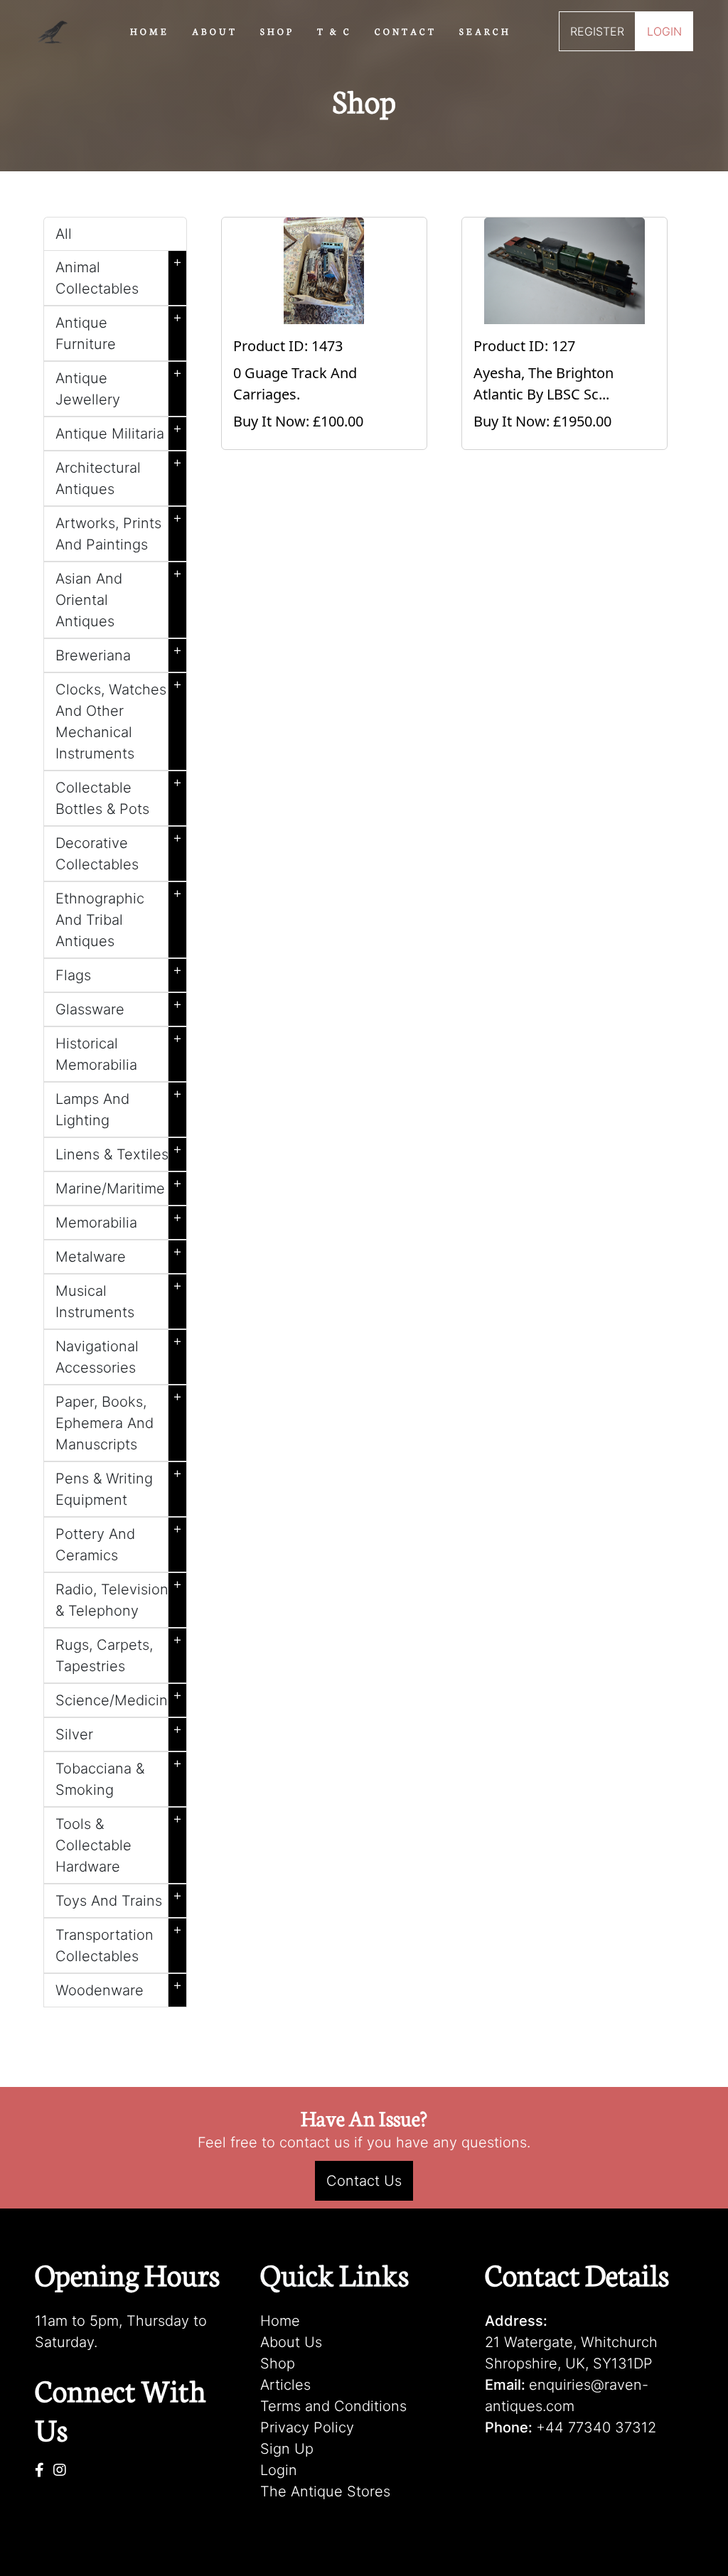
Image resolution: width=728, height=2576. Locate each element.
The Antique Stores (325, 2491)
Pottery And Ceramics (119, 1542)
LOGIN (664, 31)
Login (279, 2470)
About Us (291, 2342)
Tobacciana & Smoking (119, 1776)
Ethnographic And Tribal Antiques (119, 917)
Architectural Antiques (119, 476)
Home (280, 2321)
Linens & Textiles (119, 1152)
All (64, 234)
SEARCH (485, 31)
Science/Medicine (119, 1697)
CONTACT (406, 31)
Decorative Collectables (119, 851)
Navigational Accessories (119, 1354)
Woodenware (119, 1987)
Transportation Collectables (119, 1943)
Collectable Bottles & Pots (119, 795)
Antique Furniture (119, 331)
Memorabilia (119, 1220)
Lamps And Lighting (119, 1107)
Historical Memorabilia (119, 1051)
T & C (334, 31)
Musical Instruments (119, 1299)
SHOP (277, 31)
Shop (278, 2363)
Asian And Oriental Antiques (119, 597)
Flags (119, 972)
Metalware (119, 1254)
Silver (119, 1732)
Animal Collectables (119, 275)
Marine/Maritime (119, 1186)
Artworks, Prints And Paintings (119, 531)
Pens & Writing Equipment (119, 1486)
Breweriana (119, 653)
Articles (285, 2385)
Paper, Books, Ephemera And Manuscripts (119, 1420)
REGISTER (597, 31)
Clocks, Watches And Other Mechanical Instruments (119, 719)
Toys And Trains (119, 1898)
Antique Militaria (119, 431)
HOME (150, 31)
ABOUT (215, 31)
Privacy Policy (307, 2427)
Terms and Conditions (333, 2406)
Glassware (119, 1007)
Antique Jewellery (119, 386)
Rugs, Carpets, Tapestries (119, 1653)
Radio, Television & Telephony (119, 1597)
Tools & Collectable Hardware (119, 1842)
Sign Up (287, 2449)
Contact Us (364, 2181)
